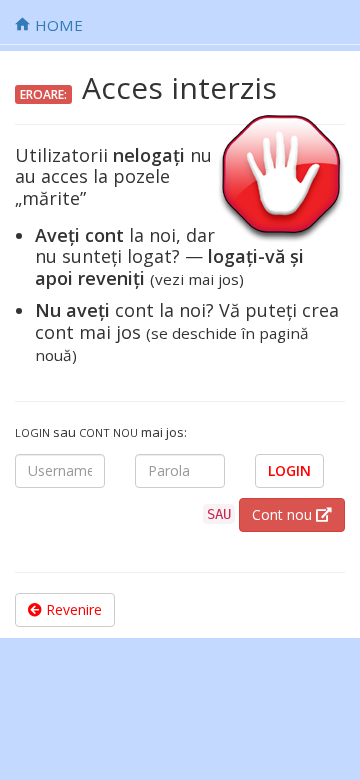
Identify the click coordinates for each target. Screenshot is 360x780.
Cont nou (284, 514)
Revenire (72, 609)
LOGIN (289, 470)
